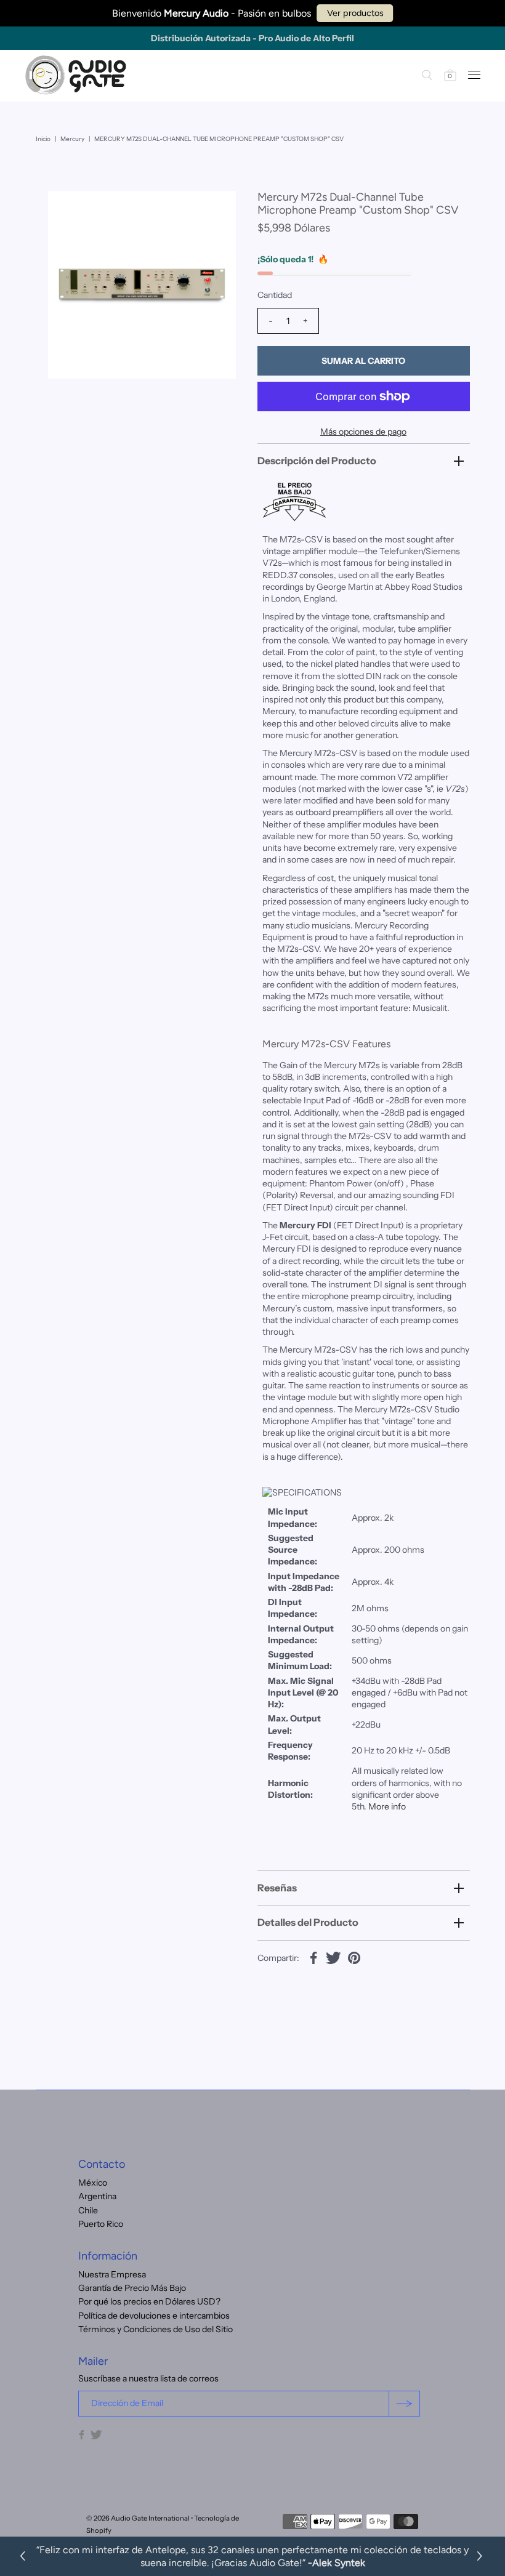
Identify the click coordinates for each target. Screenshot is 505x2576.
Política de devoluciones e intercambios (154, 2316)
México (93, 2183)
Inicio (43, 139)
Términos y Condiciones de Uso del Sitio (156, 2329)
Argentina (97, 2196)
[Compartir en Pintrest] (354, 1957)
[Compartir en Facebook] (313, 1957)
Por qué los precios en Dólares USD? (149, 2301)
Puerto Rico (101, 2224)
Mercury (72, 139)
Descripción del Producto (317, 461)
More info (387, 1806)
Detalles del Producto (308, 1922)
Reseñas (277, 1888)
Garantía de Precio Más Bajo (132, 2288)
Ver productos (355, 13)
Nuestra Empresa (112, 2274)
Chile (88, 2210)
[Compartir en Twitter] (334, 1957)
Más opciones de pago (363, 432)
